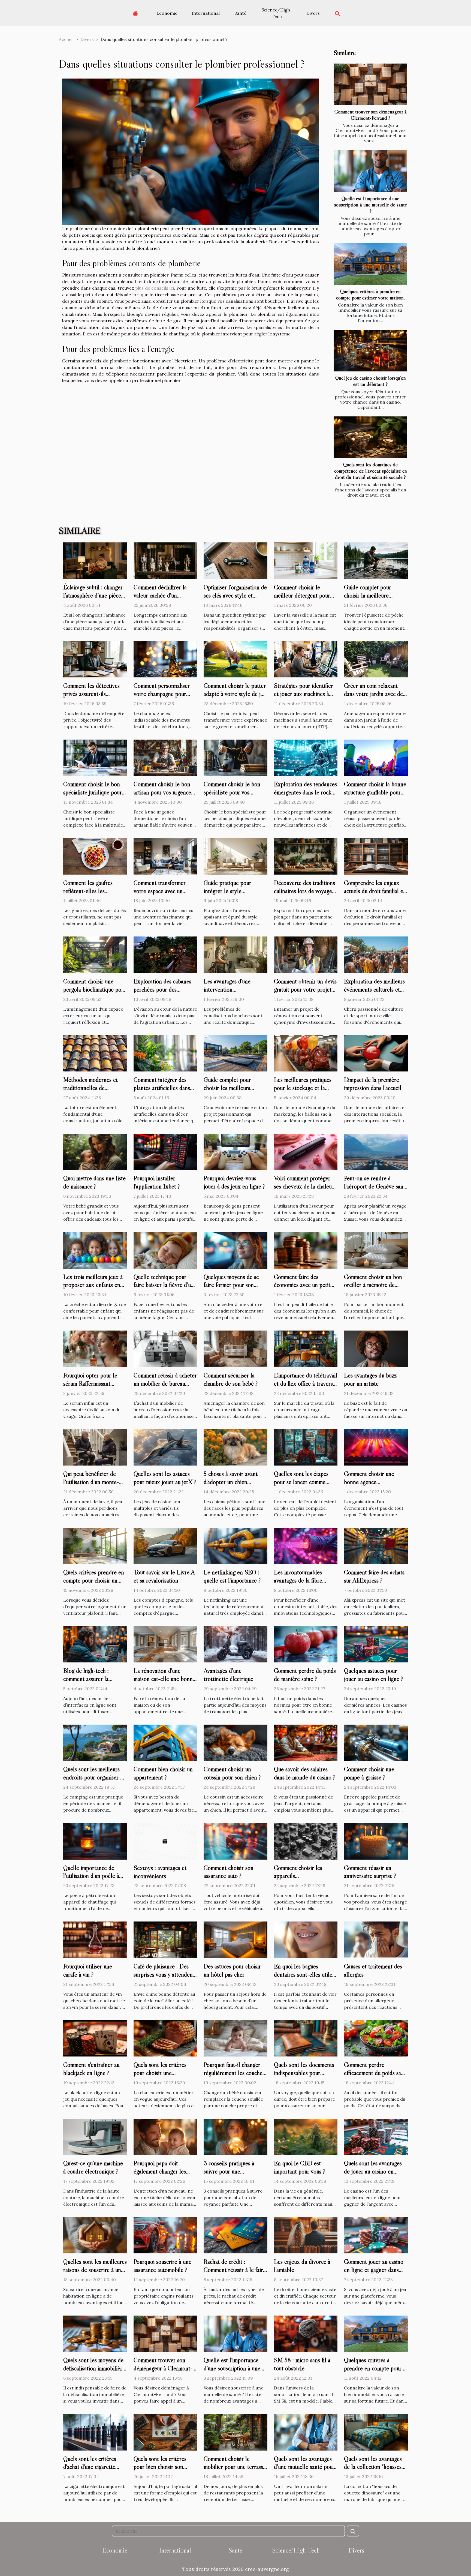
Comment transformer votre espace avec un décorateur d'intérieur (160, 891)
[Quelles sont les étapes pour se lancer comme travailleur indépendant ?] (306, 1447)
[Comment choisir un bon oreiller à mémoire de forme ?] (376, 1250)
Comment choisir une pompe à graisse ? (369, 1773)
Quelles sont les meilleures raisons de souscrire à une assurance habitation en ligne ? (95, 2274)
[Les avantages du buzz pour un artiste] (376, 1348)
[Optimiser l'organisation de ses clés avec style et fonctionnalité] (235, 560)
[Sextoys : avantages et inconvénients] (165, 1841)
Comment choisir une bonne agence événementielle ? (369, 1482)
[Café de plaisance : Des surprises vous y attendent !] (165, 1939)
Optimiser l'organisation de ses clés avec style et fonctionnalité (235, 595)
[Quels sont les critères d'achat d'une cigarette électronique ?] (95, 2432)
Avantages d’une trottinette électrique (228, 1675)
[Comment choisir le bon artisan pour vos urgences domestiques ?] (165, 757)
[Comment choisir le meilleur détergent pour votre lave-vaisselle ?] (306, 560)
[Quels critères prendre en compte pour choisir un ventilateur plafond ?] (95, 1545)
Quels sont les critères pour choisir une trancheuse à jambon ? (160, 2073)
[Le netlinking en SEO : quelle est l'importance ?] (235, 1545)
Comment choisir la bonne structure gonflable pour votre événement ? (375, 792)
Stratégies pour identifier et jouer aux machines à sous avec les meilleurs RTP (304, 698)
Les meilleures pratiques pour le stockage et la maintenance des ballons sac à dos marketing (303, 1092)
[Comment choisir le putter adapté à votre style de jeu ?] (235, 659)
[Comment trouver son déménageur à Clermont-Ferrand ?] (370, 84)
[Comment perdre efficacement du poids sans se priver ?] (376, 2038)
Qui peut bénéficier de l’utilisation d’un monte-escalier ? (91, 1482)
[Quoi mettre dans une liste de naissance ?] (95, 1151)
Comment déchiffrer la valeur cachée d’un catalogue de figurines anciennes (160, 599)
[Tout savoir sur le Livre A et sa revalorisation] (165, 1545)
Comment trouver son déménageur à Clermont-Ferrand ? (371, 115)
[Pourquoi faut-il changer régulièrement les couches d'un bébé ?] (235, 2038)
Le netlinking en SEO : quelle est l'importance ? (232, 1576)
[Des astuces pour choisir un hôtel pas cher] (235, 1939)
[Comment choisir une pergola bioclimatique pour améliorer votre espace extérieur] (95, 954)
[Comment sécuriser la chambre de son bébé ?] (235, 1348)
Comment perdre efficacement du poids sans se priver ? (375, 2073)
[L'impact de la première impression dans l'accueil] (376, 1053)
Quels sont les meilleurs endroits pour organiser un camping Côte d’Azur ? (95, 1777)
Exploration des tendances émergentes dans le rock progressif (305, 792)
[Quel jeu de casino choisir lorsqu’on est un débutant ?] (370, 351)
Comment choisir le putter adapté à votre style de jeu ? (235, 694)
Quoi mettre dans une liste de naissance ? (94, 1182)
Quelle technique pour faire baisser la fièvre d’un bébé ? (164, 1285)
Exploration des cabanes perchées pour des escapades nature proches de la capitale (164, 993)
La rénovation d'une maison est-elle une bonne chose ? (164, 1679)
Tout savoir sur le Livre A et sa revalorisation (164, 1576)
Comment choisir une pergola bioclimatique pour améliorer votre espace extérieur (95, 993)
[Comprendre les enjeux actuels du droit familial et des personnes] (376, 856)
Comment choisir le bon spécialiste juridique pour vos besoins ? (93, 792)
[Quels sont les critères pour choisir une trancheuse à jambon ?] (165, 2038)
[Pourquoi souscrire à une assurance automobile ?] (165, 2235)
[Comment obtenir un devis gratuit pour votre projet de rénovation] (306, 954)
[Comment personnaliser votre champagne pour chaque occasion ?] (165, 659)
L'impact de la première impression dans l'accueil (373, 1084)
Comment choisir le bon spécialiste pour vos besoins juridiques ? (232, 792)
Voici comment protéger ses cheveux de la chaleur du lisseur (304, 1186)
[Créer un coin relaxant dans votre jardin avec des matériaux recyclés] (376, 659)
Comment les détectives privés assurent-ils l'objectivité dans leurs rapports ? (91, 698)
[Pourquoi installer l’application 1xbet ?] (165, 1151)
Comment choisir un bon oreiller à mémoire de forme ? (373, 1285)
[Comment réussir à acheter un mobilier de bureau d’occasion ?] (165, 1348)
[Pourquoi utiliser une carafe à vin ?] (95, 1939)
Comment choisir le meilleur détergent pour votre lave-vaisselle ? (302, 595)
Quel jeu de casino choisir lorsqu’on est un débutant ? (371, 381)
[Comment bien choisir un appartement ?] (165, 1742)
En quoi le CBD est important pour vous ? (300, 2167)
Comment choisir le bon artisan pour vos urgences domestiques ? (163, 792)
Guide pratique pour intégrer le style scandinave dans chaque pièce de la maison (231, 895)
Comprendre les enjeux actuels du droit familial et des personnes (375, 891)
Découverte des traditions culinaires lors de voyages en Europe (304, 891)
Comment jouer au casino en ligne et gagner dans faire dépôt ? (374, 2270)
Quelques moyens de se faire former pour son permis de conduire (231, 1285)
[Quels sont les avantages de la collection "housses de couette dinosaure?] (376, 2432)
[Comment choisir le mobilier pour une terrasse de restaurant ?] (235, 2432)
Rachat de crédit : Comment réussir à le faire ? (235, 2270)
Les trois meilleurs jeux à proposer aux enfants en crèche (93, 1285)
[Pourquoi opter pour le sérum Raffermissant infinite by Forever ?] (95, 1348)
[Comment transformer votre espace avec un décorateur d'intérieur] (165, 856)
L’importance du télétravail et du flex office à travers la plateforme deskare (306, 1383)
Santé (240, 13)
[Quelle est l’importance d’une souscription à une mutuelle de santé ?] (370, 171)
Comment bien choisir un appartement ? (163, 1773)
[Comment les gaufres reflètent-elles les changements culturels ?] (95, 856)
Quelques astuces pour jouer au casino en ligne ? (374, 1675)
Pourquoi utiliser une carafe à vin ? (88, 1970)
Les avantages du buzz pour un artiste (370, 1379)
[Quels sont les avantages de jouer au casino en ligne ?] (376, 2136)
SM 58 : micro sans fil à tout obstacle (302, 2364)
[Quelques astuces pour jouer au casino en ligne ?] (376, 1644)
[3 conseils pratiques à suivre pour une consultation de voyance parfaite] (235, 2136)
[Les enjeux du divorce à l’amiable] (306, 2235)
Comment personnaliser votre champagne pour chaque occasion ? (162, 694)
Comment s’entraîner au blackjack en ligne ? (91, 2069)
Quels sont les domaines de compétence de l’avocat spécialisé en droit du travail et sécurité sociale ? (371, 471)
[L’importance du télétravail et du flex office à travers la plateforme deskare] (306, 1348)
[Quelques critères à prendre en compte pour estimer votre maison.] (370, 264)
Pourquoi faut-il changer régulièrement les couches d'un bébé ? (234, 2073)
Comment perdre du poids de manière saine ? (305, 1675)
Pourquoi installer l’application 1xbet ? (157, 1182)
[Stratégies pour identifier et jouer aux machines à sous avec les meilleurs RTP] (306, 659)
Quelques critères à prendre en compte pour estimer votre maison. (370, 294)
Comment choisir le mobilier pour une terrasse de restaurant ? (235, 2467)
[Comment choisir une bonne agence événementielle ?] (376, 1447)
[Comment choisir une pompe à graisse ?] (376, 1742)
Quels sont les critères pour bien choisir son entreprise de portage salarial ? (160, 2471)
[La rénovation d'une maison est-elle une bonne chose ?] (165, 1644)
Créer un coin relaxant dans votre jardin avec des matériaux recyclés (375, 694)
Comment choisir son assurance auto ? (229, 1872)
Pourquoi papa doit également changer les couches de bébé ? (160, 2171)
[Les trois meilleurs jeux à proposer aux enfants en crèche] (95, 1250)
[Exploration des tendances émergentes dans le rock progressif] (306, 757)
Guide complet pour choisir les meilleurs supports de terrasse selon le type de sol (235, 1092)
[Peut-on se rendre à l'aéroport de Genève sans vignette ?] (376, 1151)
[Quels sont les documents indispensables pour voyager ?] (306, 2038)
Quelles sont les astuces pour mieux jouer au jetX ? (165, 1478)
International (206, 13)
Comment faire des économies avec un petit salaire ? (302, 1285)
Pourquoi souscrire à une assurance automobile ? (162, 2266)
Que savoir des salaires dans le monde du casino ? (305, 1773)
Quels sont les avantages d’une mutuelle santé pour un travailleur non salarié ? (305, 2467)
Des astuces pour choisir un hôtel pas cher (232, 1970)
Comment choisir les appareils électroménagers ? (298, 1876)
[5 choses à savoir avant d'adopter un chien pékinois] (235, 1447)
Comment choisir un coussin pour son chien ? (232, 1773)
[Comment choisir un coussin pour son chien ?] (235, 1742)
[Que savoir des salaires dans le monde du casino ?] (306, 1742)
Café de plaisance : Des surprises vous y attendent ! (164, 1974)
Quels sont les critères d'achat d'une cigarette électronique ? (90, 2467)
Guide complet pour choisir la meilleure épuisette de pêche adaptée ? (368, 599)
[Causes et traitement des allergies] (376, 1939)
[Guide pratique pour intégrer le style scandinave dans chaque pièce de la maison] (235, 856)
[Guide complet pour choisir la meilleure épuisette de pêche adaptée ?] (376, 560)
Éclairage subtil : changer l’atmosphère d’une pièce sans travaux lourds (93, 595)
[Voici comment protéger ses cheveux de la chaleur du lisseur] (306, 1151)
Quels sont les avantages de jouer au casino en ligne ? (373, 2171)
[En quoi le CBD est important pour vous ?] (306, 2136)
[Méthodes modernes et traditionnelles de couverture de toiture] (95, 1053)
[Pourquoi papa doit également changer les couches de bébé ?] (165, 2136)
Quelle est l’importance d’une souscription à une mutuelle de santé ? (371, 205)
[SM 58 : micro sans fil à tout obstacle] (306, 2333)
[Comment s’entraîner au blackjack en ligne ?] (95, 2038)
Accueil (66, 39)
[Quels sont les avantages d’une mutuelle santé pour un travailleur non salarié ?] (306, 2432)
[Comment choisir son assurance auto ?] (235, 1841)
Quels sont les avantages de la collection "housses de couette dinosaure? (373, 2467)
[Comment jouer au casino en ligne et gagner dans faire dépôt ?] (376, 2235)
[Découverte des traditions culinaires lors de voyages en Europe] (306, 856)
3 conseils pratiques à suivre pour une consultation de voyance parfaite (232, 2175)
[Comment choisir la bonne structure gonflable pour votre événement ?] (376, 757)
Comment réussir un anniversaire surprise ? (370, 1872)
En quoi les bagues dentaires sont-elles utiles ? (304, 1974)
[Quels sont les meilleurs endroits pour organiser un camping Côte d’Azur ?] (95, 1742)
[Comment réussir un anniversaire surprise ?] (376, 1841)
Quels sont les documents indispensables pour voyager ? (304, 2073)
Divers (313, 13)
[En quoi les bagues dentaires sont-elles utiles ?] (306, 1939)
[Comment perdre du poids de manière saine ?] (306, 1644)
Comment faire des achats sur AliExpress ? (374, 1576)
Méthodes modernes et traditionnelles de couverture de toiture (90, 1088)
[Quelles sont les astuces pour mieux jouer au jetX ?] (165, 1447)
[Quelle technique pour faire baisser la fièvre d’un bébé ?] (165, 1250)
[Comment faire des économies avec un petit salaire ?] (306, 1250)
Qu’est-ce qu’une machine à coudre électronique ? (93, 2167)
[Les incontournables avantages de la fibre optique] (306, 1545)
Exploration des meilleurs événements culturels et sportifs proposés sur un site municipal (374, 993)
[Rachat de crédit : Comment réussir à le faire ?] (235, 2235)
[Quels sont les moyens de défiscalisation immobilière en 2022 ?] (95, 2333)
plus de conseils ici (155, 288)
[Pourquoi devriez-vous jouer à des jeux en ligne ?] (235, 1151)
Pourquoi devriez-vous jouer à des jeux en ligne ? (234, 1182)
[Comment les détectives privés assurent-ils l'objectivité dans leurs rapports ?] (95, 659)
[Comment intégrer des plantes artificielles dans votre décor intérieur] (165, 1053)
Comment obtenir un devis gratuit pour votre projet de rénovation (305, 989)
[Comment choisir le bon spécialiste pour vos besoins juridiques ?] (235, 757)
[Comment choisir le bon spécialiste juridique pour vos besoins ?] (95, 757)
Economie (167, 13)
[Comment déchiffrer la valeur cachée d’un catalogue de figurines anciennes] (165, 560)
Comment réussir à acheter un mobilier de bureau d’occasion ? (165, 1383)
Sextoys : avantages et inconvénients (160, 1872)
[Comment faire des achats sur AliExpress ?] (376, 1545)
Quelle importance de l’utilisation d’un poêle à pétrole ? (91, 1876)
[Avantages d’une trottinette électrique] (235, 1644)
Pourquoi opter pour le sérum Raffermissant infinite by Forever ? (90, 1383)
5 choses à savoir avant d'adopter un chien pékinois (231, 1482)
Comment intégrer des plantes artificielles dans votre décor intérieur (162, 1088)
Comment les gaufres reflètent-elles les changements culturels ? (91, 891)
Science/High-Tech (277, 13)
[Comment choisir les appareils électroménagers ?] (306, 1841)
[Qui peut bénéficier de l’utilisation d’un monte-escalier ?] (95, 1447)
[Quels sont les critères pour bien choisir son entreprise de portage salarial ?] (165, 2432)
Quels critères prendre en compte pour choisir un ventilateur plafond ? (94, 1580)
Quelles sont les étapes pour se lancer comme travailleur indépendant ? (303, 1482)
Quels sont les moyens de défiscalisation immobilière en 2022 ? (94, 2368)
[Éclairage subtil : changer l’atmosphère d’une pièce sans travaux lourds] (95, 560)
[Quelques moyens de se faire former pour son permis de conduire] (235, 1250)
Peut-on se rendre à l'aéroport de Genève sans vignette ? (375, 1186)
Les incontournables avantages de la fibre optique (298, 1580)
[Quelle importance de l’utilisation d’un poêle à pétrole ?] (95, 1841)
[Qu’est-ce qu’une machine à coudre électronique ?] (95, 2136)
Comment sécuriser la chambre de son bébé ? (231, 1379)
